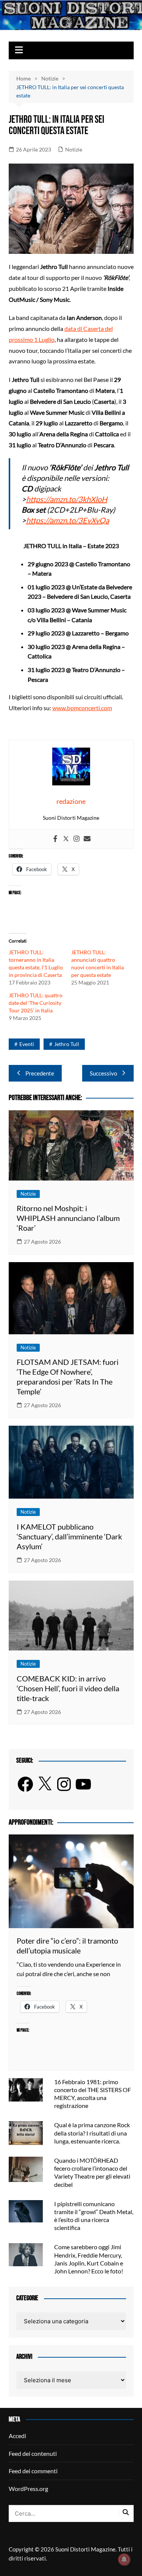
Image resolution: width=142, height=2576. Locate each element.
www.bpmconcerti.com (82, 708)
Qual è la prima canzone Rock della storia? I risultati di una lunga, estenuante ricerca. (92, 2133)
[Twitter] (66, 839)
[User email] (87, 839)
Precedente (40, 1073)
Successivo (103, 1073)
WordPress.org (28, 2489)
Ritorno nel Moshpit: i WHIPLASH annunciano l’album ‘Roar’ (68, 1218)
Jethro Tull (67, 1044)
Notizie (74, 149)
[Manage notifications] (124, 2559)
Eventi (27, 1044)
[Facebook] (55, 839)
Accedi (17, 2436)
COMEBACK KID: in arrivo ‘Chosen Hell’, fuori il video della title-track (68, 1688)
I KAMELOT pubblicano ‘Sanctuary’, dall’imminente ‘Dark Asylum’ (69, 1536)
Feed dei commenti (33, 2471)
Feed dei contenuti (33, 2453)
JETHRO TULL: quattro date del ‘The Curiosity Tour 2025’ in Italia (36, 1003)
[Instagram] (76, 839)
